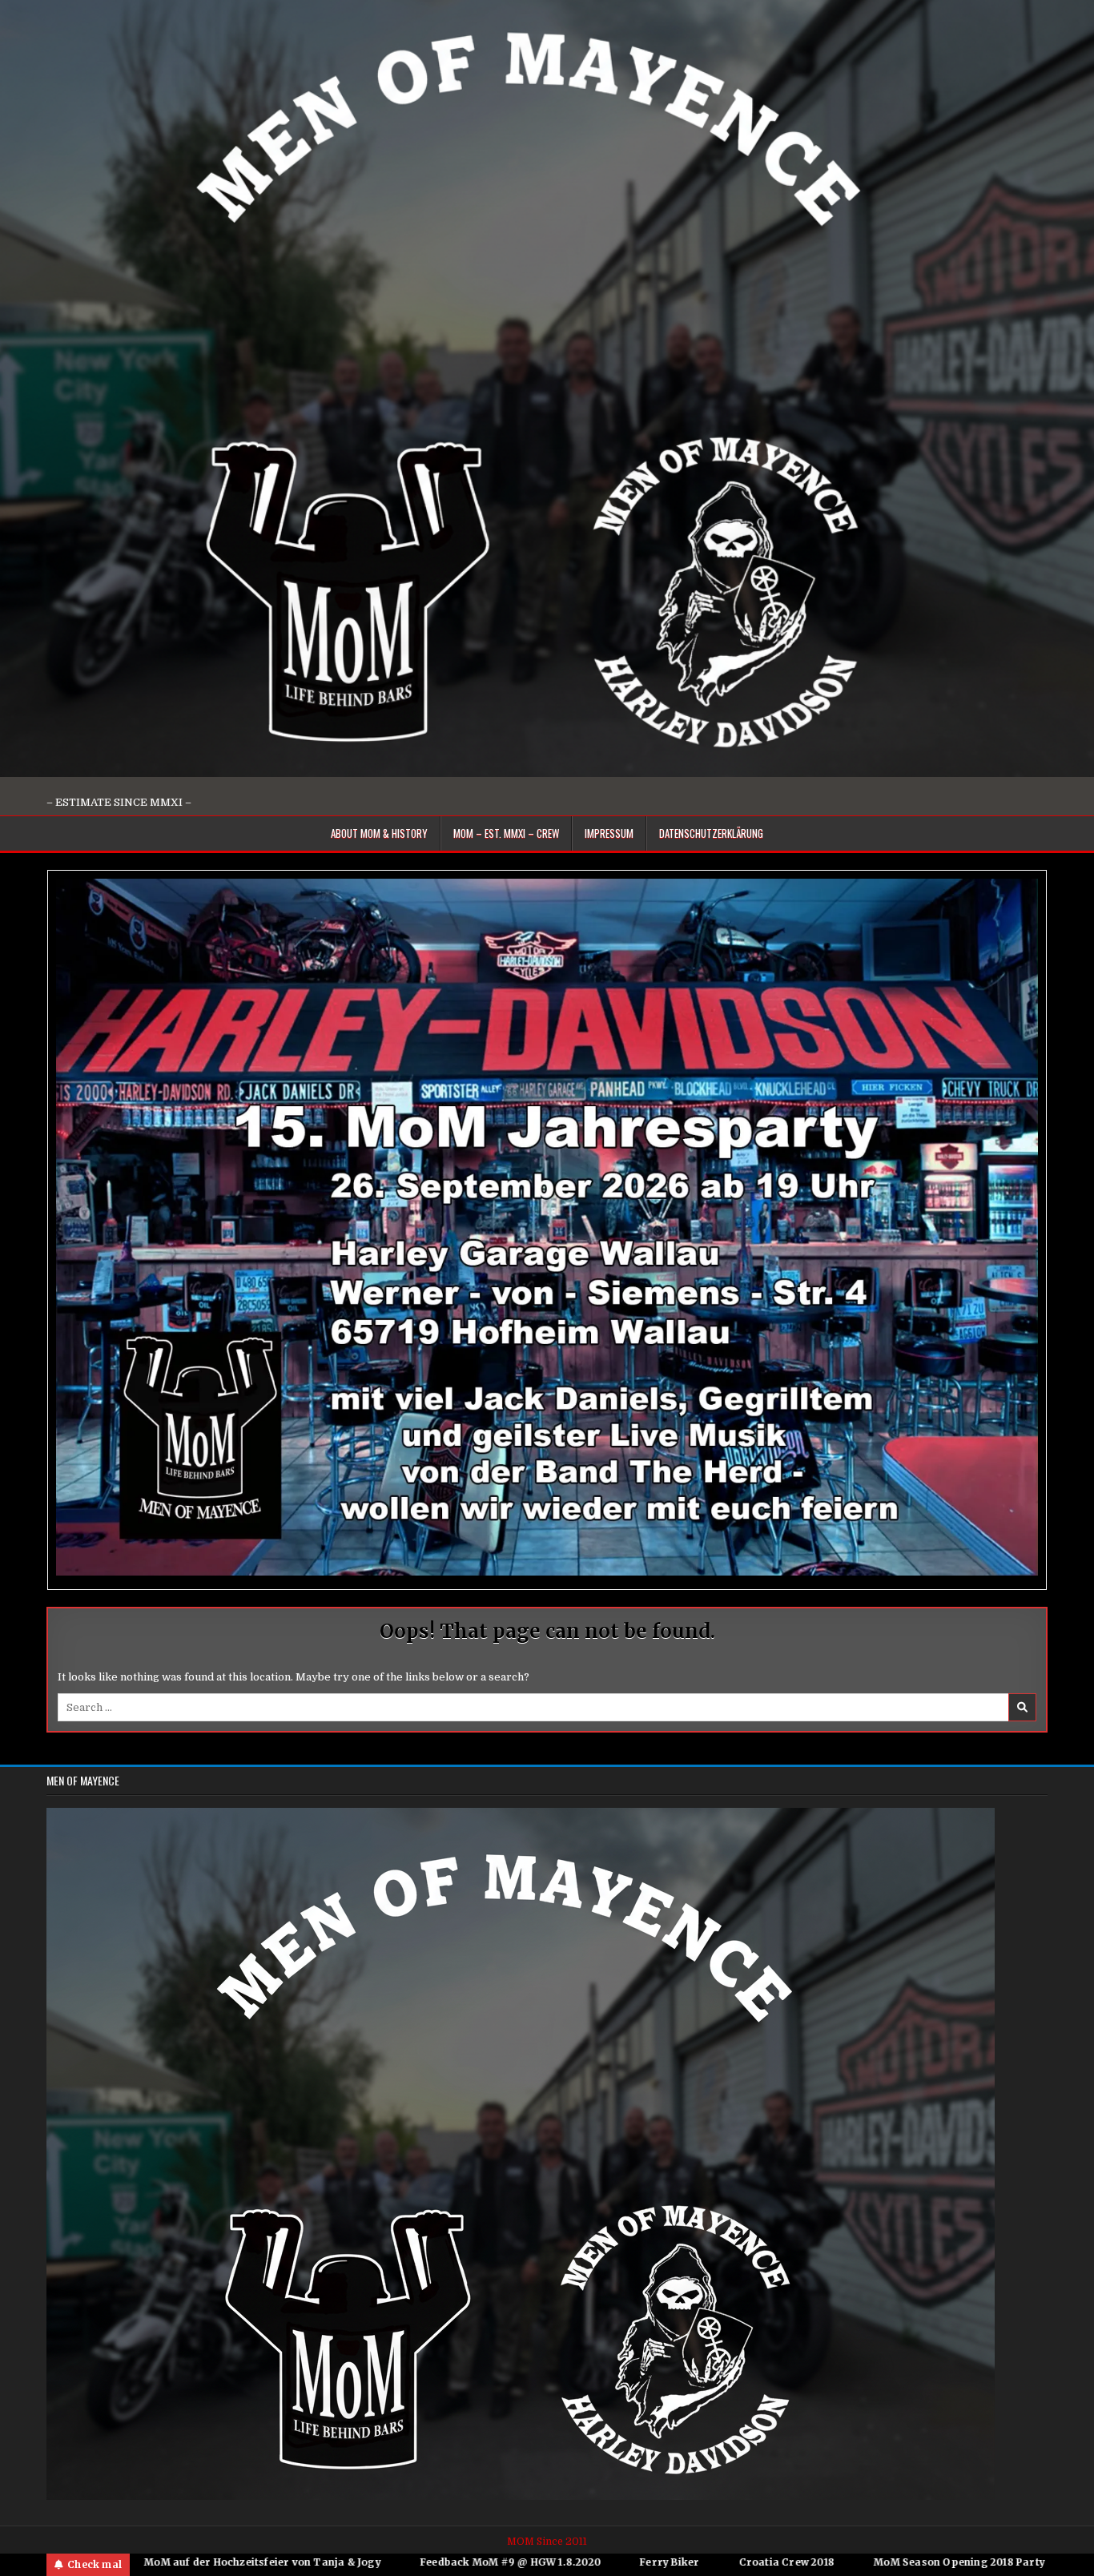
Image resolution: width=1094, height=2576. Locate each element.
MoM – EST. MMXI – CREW (506, 833)
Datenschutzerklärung (711, 833)
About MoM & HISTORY (379, 833)
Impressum (609, 833)
